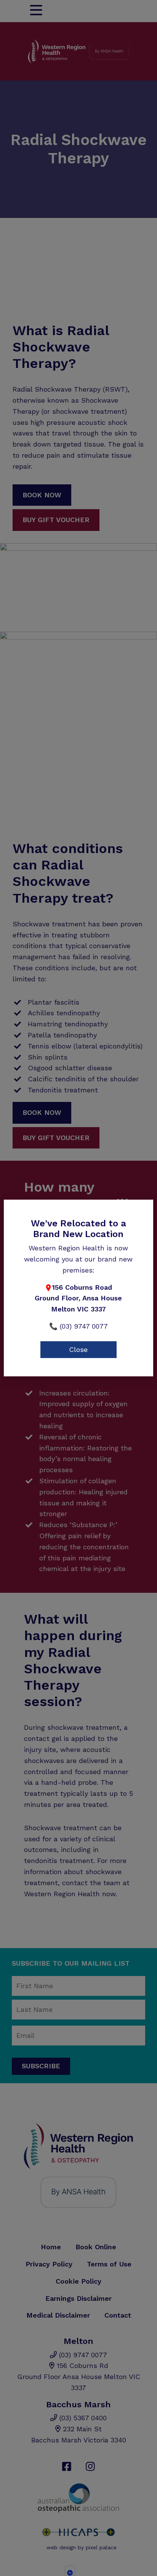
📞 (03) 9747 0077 (78, 1326)
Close (78, 1349)
